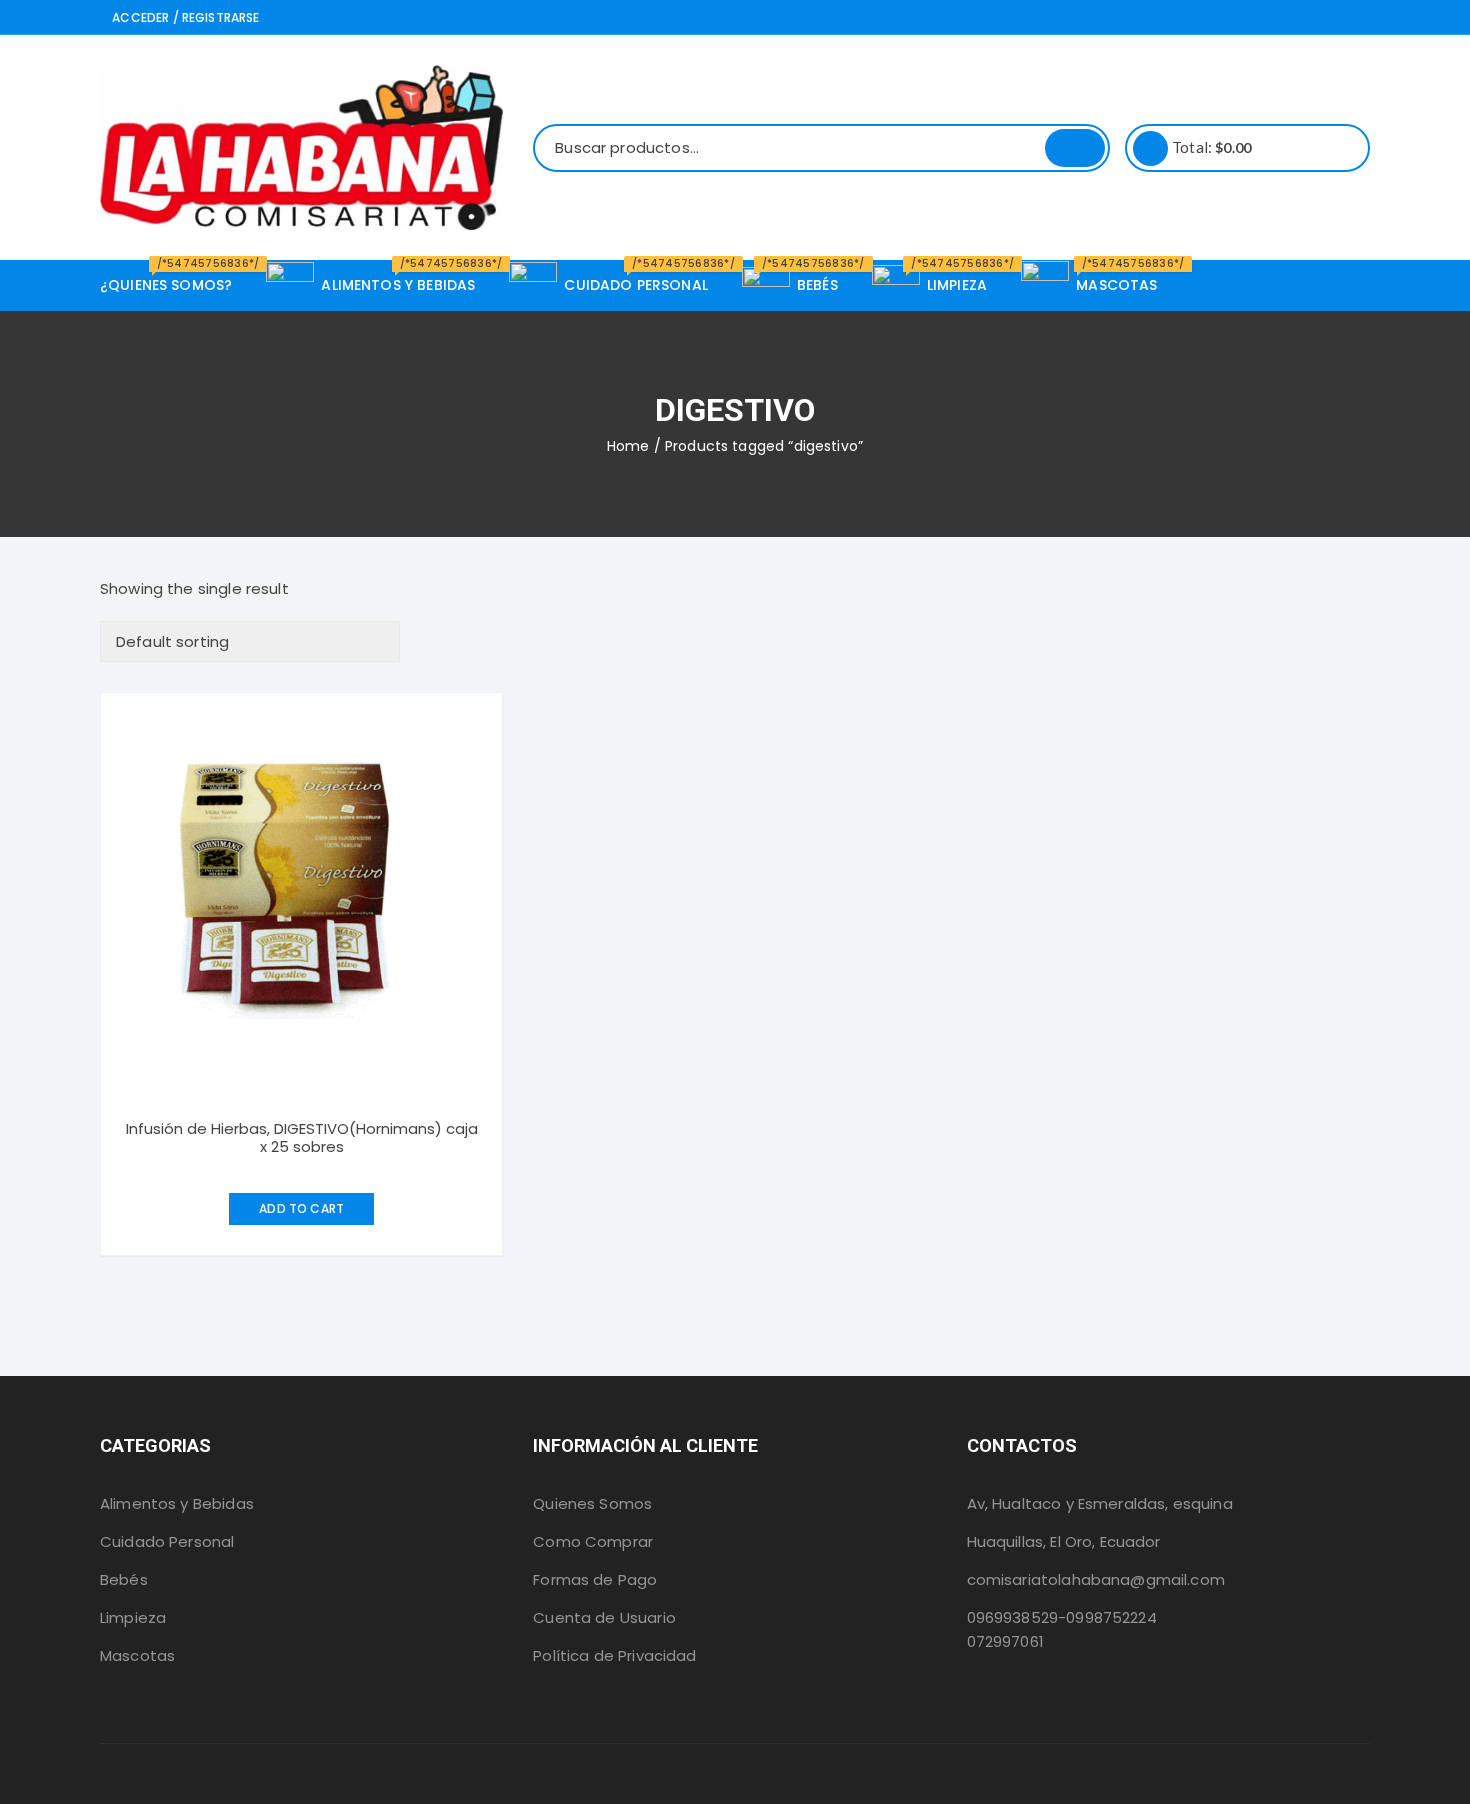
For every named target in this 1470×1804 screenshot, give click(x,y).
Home (628, 446)
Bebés (124, 1579)
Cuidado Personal (167, 1541)
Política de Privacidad (614, 1655)
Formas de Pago (595, 1579)
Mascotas (137, 1655)
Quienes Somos (592, 1503)
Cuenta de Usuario (604, 1617)
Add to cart (301, 1208)
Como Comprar (593, 1541)
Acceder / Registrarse (184, 17)
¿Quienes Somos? (173, 277)
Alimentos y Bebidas (177, 1503)
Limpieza (133, 1617)
